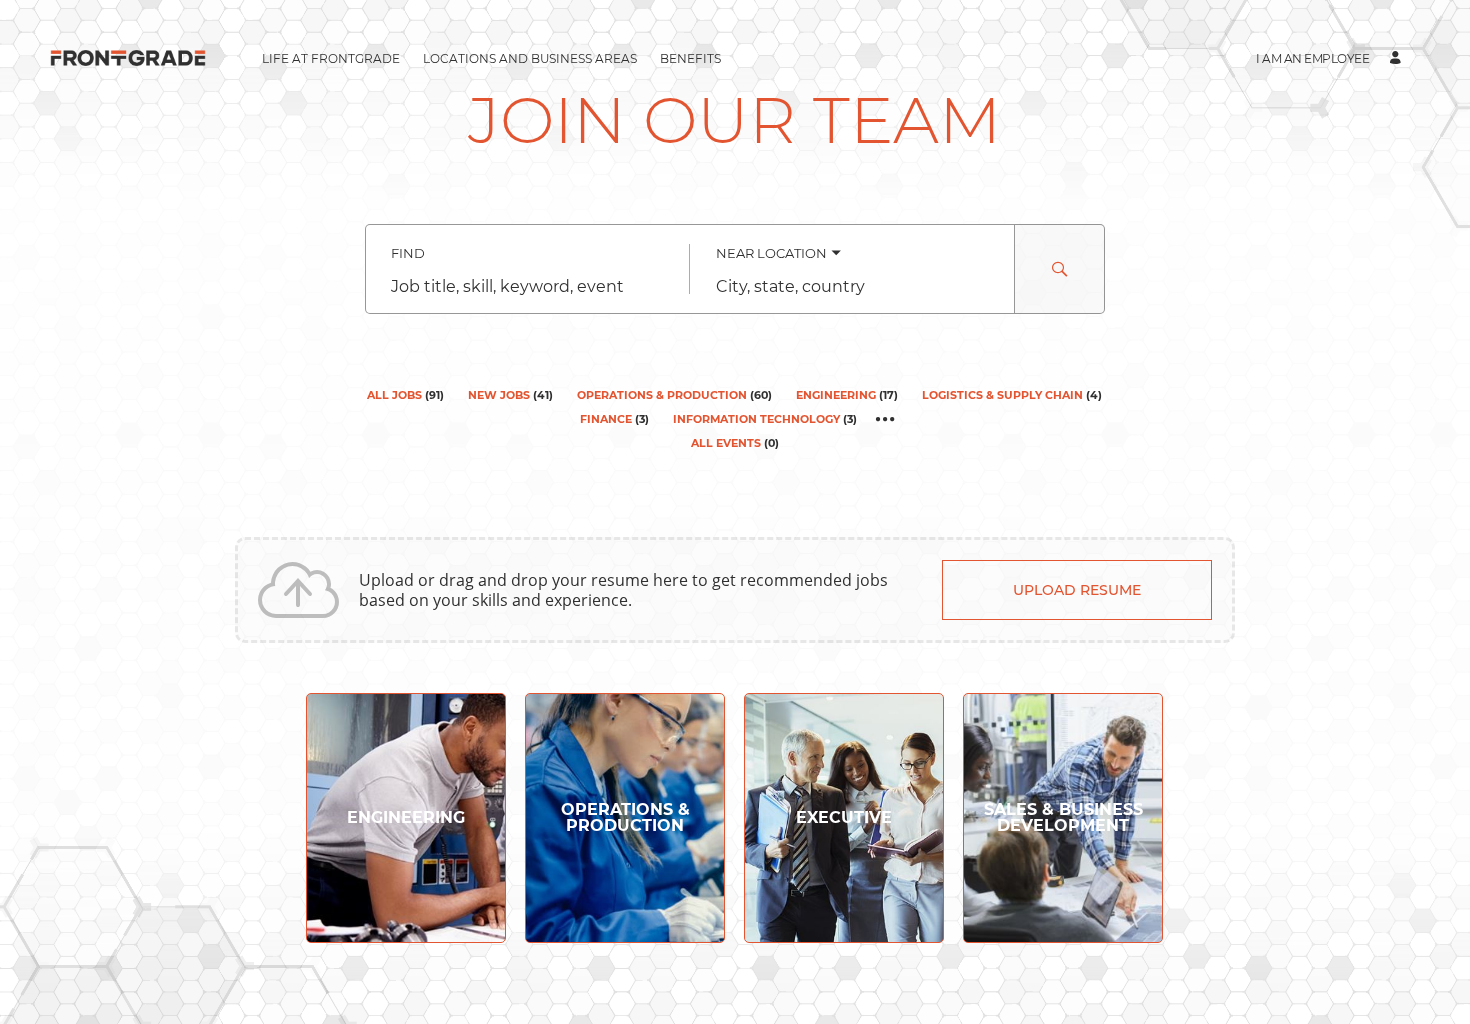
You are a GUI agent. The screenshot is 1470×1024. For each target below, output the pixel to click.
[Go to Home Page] (128, 58)
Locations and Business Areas (530, 58)
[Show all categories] (885, 419)
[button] (1312, 58)
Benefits (690, 58)
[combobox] (527, 287)
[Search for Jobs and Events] (1060, 269)
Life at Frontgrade (331, 58)
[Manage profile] (1398, 58)
